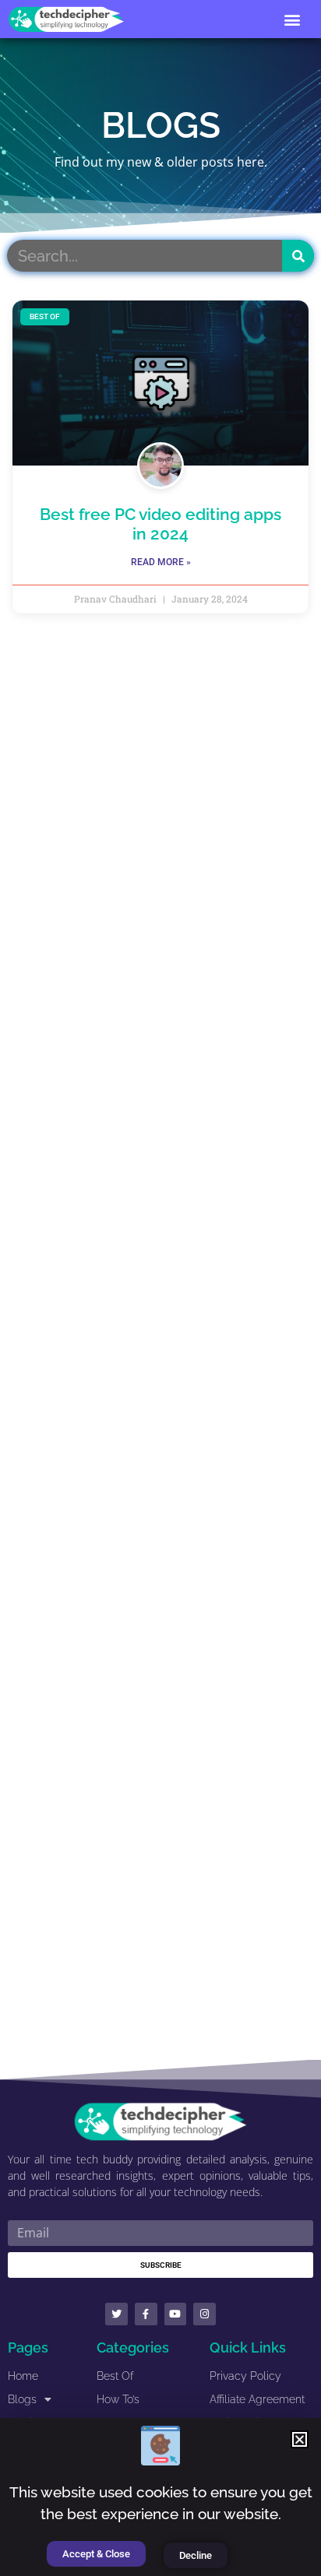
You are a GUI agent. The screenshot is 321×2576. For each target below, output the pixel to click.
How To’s (118, 2399)
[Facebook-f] (146, 2314)
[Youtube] (176, 2314)
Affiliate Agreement (257, 2399)
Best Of (115, 2376)
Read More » (161, 562)
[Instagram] (205, 2314)
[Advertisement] (160, 1348)
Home (23, 2376)
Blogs (22, 2399)
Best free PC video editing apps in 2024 (160, 524)
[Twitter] (116, 2314)
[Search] (298, 256)
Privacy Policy (245, 2376)
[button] (293, 19)
